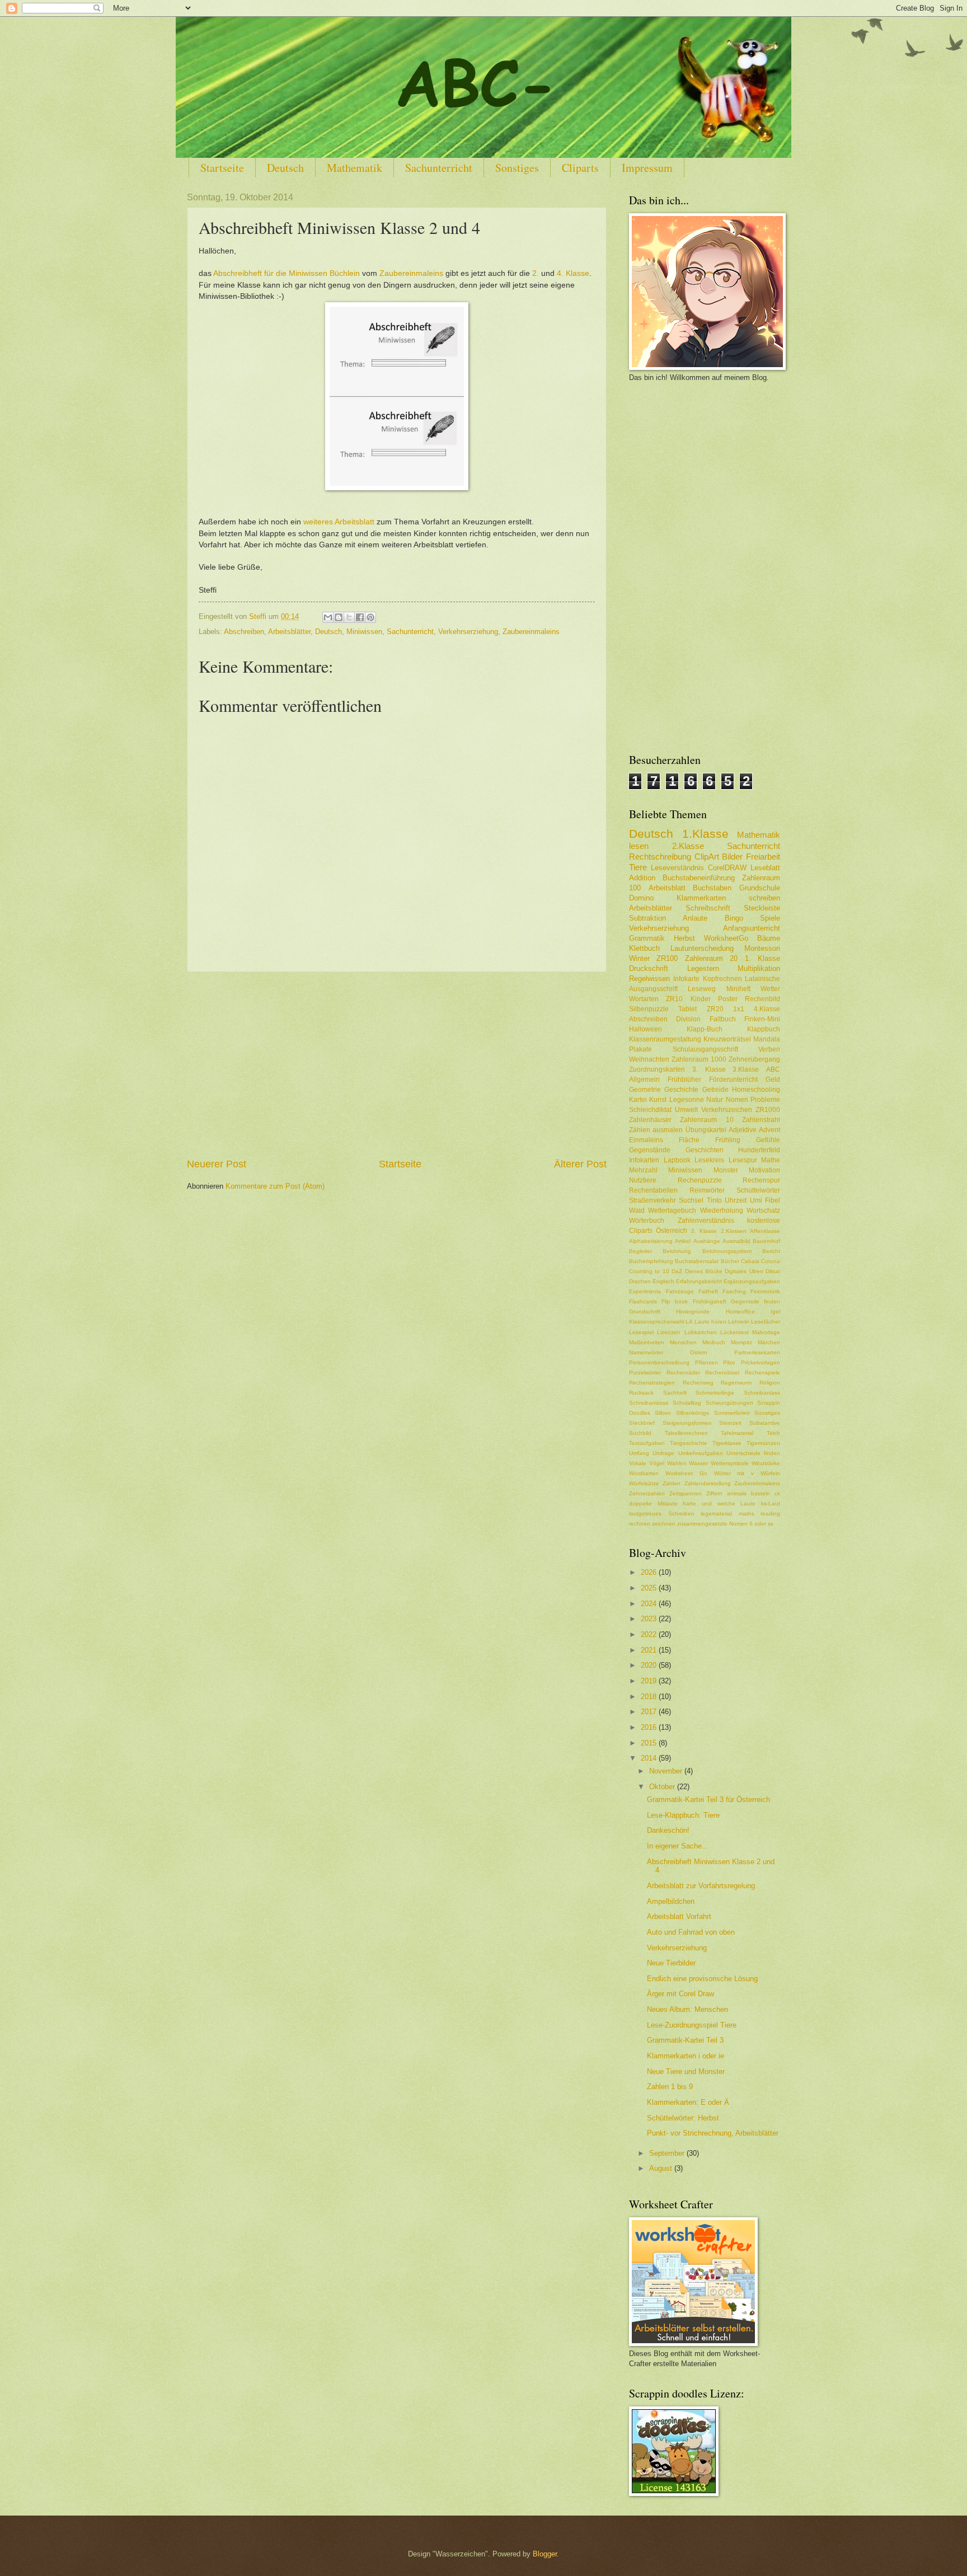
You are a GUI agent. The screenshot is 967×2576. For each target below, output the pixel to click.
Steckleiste (762, 908)
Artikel (683, 1241)
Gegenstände (650, 1150)
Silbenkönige (693, 1413)
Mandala (767, 1039)
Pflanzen (707, 1362)
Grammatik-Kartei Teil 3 (685, 2040)
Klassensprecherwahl (656, 1322)
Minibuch (714, 1342)
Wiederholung (722, 1210)
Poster (728, 999)
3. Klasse (709, 1069)
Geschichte (681, 1090)
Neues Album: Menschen (687, 2009)
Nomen (737, 1100)
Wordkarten (644, 1473)
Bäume (769, 938)
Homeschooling (756, 1090)
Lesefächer (766, 1322)
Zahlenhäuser (650, 1120)
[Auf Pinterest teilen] (370, 617)
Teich (773, 1433)
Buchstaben (712, 888)
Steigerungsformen (687, 1423)
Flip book (675, 1301)
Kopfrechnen (722, 979)
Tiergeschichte (689, 1443)
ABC (773, 1069)
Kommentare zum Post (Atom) (275, 1186)
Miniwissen (364, 632)
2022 (650, 1634)
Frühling (728, 1140)
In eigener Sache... (678, 1846)
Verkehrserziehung (468, 632)
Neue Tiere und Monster (686, 2071)
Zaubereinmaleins (411, 273)
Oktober (663, 1787)
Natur (715, 1100)
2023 (650, 1619)
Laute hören (710, 1322)
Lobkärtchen (701, 1332)
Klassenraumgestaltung (665, 1039)
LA (689, 1322)
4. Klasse (573, 273)
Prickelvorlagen (761, 1362)
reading (770, 1514)
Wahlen (677, 1463)
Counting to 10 (649, 1271)
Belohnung (677, 1251)
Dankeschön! (668, 1830)
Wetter (770, 989)
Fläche (689, 1140)
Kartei (638, 1100)
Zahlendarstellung (708, 1483)
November (667, 1771)
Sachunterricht (439, 168)
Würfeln (770, 1473)
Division (688, 1019)
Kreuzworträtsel (727, 1039)
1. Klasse (762, 958)
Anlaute (695, 918)
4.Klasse (767, 1009)
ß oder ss (761, 1524)
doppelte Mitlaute (653, 1503)
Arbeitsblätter (289, 632)
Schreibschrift (708, 908)
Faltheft (708, 1291)
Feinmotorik (765, 1291)
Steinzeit (730, 1423)
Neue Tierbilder (671, 1963)
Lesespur (743, 1160)
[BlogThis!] (339, 617)
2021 (650, 1650)
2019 (650, 1681)
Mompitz (741, 1342)
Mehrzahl (643, 1170)
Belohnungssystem (727, 1251)
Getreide (715, 1090)
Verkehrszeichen (727, 1110)
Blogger (545, 2554)
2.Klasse (688, 846)
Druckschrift (649, 968)
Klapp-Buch (705, 1029)
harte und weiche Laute (719, 1503)
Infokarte (686, 979)
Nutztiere (643, 1180)
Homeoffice (740, 1312)
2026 (650, 1572)
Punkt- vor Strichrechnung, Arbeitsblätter (713, 2133)
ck (777, 1493)
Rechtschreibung (660, 857)
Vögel (657, 1463)
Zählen (640, 1130)
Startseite (222, 168)
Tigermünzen (763, 1443)
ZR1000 (768, 1110)
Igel (775, 1312)
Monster (726, 1170)
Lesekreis (709, 1160)
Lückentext (734, 1332)
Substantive (765, 1423)
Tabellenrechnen (686, 1433)
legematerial (716, 1514)
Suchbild (640, 1433)
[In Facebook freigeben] (360, 617)
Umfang (639, 1453)
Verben (769, 1049)
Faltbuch (723, 1019)
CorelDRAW (727, 868)
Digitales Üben (744, 1271)
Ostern (699, 1352)
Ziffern (714, 1493)
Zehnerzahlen (647, 1493)
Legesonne (687, 1100)
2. (536, 273)
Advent (769, 1130)
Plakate (640, 1049)
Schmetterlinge (715, 1393)
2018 (650, 1697)
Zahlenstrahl (761, 1120)
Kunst (658, 1100)
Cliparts (580, 168)
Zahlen (672, 1483)
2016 (650, 1727)
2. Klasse (704, 1231)
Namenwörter (646, 1352)
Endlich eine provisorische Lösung (702, 1979)
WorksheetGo (726, 938)
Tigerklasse (727, 1443)
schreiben (764, 898)
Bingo (734, 918)
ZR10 (674, 999)
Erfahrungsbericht (699, 1281)
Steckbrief (642, 1423)
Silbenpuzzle (649, 1009)
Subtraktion (647, 918)
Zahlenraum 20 (711, 958)
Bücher (730, 1261)
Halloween (646, 1029)
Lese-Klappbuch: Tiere (683, 1815)
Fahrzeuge (680, 1291)
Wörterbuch (647, 1221)
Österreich (672, 1231)
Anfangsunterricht (752, 928)
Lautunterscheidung (702, 948)
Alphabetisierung (651, 1241)
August (662, 2168)
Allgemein (644, 1080)
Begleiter (640, 1251)
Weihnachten (649, 1059)
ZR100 (667, 958)
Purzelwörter (645, 1373)
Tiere (638, 867)
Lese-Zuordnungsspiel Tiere (692, 2025)
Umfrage (663, 1453)
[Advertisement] (397, 1064)
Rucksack (641, 1393)
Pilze (729, 1362)
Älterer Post (580, 1164)
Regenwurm (736, 1383)
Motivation (764, 1170)
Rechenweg (698, 1383)
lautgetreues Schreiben (662, 1514)
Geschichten (705, 1150)
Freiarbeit (763, 857)
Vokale (638, 1463)
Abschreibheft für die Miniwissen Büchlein (287, 273)
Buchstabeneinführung (699, 878)
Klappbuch (764, 1029)
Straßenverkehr (653, 1200)
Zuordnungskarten (657, 1069)
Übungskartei (706, 1130)
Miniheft (738, 989)
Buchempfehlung (651, 1261)
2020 (650, 1665)
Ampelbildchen (671, 1901)
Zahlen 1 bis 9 (670, 2087)
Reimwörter (707, 1190)
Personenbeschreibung (659, 1362)
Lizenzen (669, 1332)
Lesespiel (641, 1332)
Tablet (687, 1009)
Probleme (765, 1100)
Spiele (770, 918)
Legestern (703, 968)
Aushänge (707, 1241)
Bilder (732, 857)
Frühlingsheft (710, 1301)
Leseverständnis (677, 868)
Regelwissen (649, 979)
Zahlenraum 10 (707, 1120)
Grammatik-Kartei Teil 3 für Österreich (708, 1800)
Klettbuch (644, 948)
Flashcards (643, 1301)
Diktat (773, 1271)
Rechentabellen (653, 1190)
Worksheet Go (686, 1473)
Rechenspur (761, 1180)
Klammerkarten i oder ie (686, 2056)
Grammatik (647, 938)
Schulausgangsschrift (705, 1049)
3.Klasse (746, 1069)
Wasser (698, 1463)
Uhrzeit (736, 1200)
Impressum (647, 168)
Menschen (683, 1342)
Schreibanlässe (649, 1403)
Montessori (762, 948)
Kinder (701, 999)
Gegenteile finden (755, 1301)
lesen (639, 846)
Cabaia (750, 1261)
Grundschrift (645, 1312)
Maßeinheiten (647, 1342)
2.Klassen (734, 1231)
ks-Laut (771, 1503)
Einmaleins (646, 1140)
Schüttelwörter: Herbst (683, 2118)
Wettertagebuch (672, 1210)
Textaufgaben (647, 1443)
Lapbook (677, 1160)
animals (737, 1493)
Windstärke (766, 1463)
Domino (641, 898)
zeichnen (664, 1524)
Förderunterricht (733, 1080)
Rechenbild (762, 999)
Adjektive (743, 1130)
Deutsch (285, 168)
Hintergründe (693, 1312)
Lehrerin (739, 1322)
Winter (639, 958)
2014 (650, 1758)
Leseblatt (765, 868)
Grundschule (760, 888)
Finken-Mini (762, 1019)
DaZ (677, 1271)
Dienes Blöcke (704, 1271)
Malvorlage (766, 1332)
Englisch (663, 1281)
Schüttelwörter (758, 1190)
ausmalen (668, 1130)
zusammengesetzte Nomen (712, 1524)
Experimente (645, 1291)
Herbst (684, 938)
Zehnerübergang (754, 1059)
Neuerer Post (217, 1164)
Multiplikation (759, 968)
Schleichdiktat (650, 1110)
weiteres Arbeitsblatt (339, 522)
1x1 (739, 1009)
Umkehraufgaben (701, 1453)
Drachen (640, 1281)
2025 (650, 1588)
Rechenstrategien (652, 1383)
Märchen (769, 1342)
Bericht (771, 1251)
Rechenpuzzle (700, 1180)
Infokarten (644, 1160)
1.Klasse (705, 834)
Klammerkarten (701, 898)
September (668, 2153)
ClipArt (707, 857)
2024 (650, 1604)
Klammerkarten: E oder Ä (688, 2102)
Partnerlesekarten (757, 1352)
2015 (650, 1743)
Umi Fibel (765, 1200)
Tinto (714, 1200)
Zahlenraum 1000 (699, 1059)
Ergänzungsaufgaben (752, 1281)
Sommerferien (732, 1413)
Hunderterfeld (759, 1150)
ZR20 (715, 1009)
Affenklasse (765, 1231)
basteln (761, 1493)
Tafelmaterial (737, 1433)
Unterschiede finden (753, 1453)
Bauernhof (766, 1241)
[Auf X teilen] (349, 617)
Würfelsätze (644, 1483)
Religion (770, 1383)
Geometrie (645, 1090)
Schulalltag (687, 1403)
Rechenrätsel (722, 1373)
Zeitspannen (686, 1493)
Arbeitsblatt (667, 888)
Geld (773, 1080)
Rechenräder (683, 1373)
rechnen (640, 1524)
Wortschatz (763, 1210)
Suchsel (691, 1200)
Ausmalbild (736, 1241)
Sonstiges (517, 168)
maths (747, 1514)
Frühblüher (684, 1080)
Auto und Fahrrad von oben (691, 1932)
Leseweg (702, 989)
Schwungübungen (729, 1403)
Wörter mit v (734, 1473)
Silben (663, 1413)
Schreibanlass (762, 1393)
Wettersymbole (730, 1463)
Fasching (734, 1291)
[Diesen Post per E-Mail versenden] (328, 617)
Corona (771, 1261)
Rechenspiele (762, 1373)
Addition (642, 878)
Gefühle (768, 1140)
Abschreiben (244, 632)
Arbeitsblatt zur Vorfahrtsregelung (701, 1886)
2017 (650, 1712)
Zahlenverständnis (706, 1221)
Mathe (771, 1160)
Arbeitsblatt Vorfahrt (679, 1916)
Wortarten (644, 999)
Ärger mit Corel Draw (680, 1994)
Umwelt (686, 1110)
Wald (637, 1210)
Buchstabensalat (697, 1261)
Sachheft (675, 1393)
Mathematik (355, 168)
